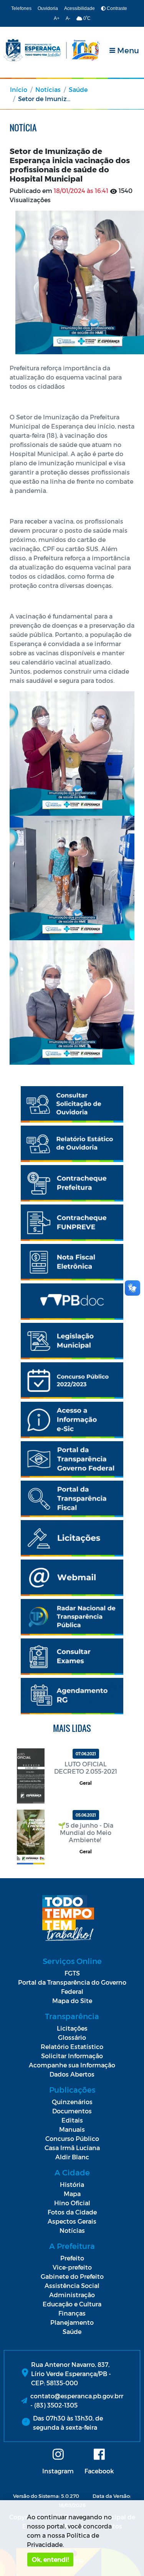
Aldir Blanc (72, 2157)
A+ (57, 18)
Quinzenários (72, 2102)
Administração (72, 2295)
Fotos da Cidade (72, 2212)
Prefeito (72, 2258)
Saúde (78, 89)
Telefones (21, 8)
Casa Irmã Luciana (72, 2148)
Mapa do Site (72, 2001)
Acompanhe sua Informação (72, 2065)
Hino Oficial (72, 2203)
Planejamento (72, 2322)
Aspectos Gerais (72, 2221)
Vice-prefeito (72, 2267)
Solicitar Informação (72, 2056)
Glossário (72, 2037)
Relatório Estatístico (72, 2047)
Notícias (48, 89)
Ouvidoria (48, 8)
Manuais (72, 2129)
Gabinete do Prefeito (72, 2276)
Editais (72, 2120)
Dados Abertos (72, 2074)
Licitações (72, 2028)
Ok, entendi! (50, 2559)
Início (19, 89)
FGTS (72, 1973)
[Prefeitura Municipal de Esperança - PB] (52, 50)
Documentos (72, 2111)
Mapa (72, 2194)
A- (68, 18)
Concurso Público (72, 2138)
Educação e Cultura (72, 2304)
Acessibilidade (79, 8)
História (72, 2184)
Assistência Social (72, 2286)
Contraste (116, 8)
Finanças (72, 2313)
